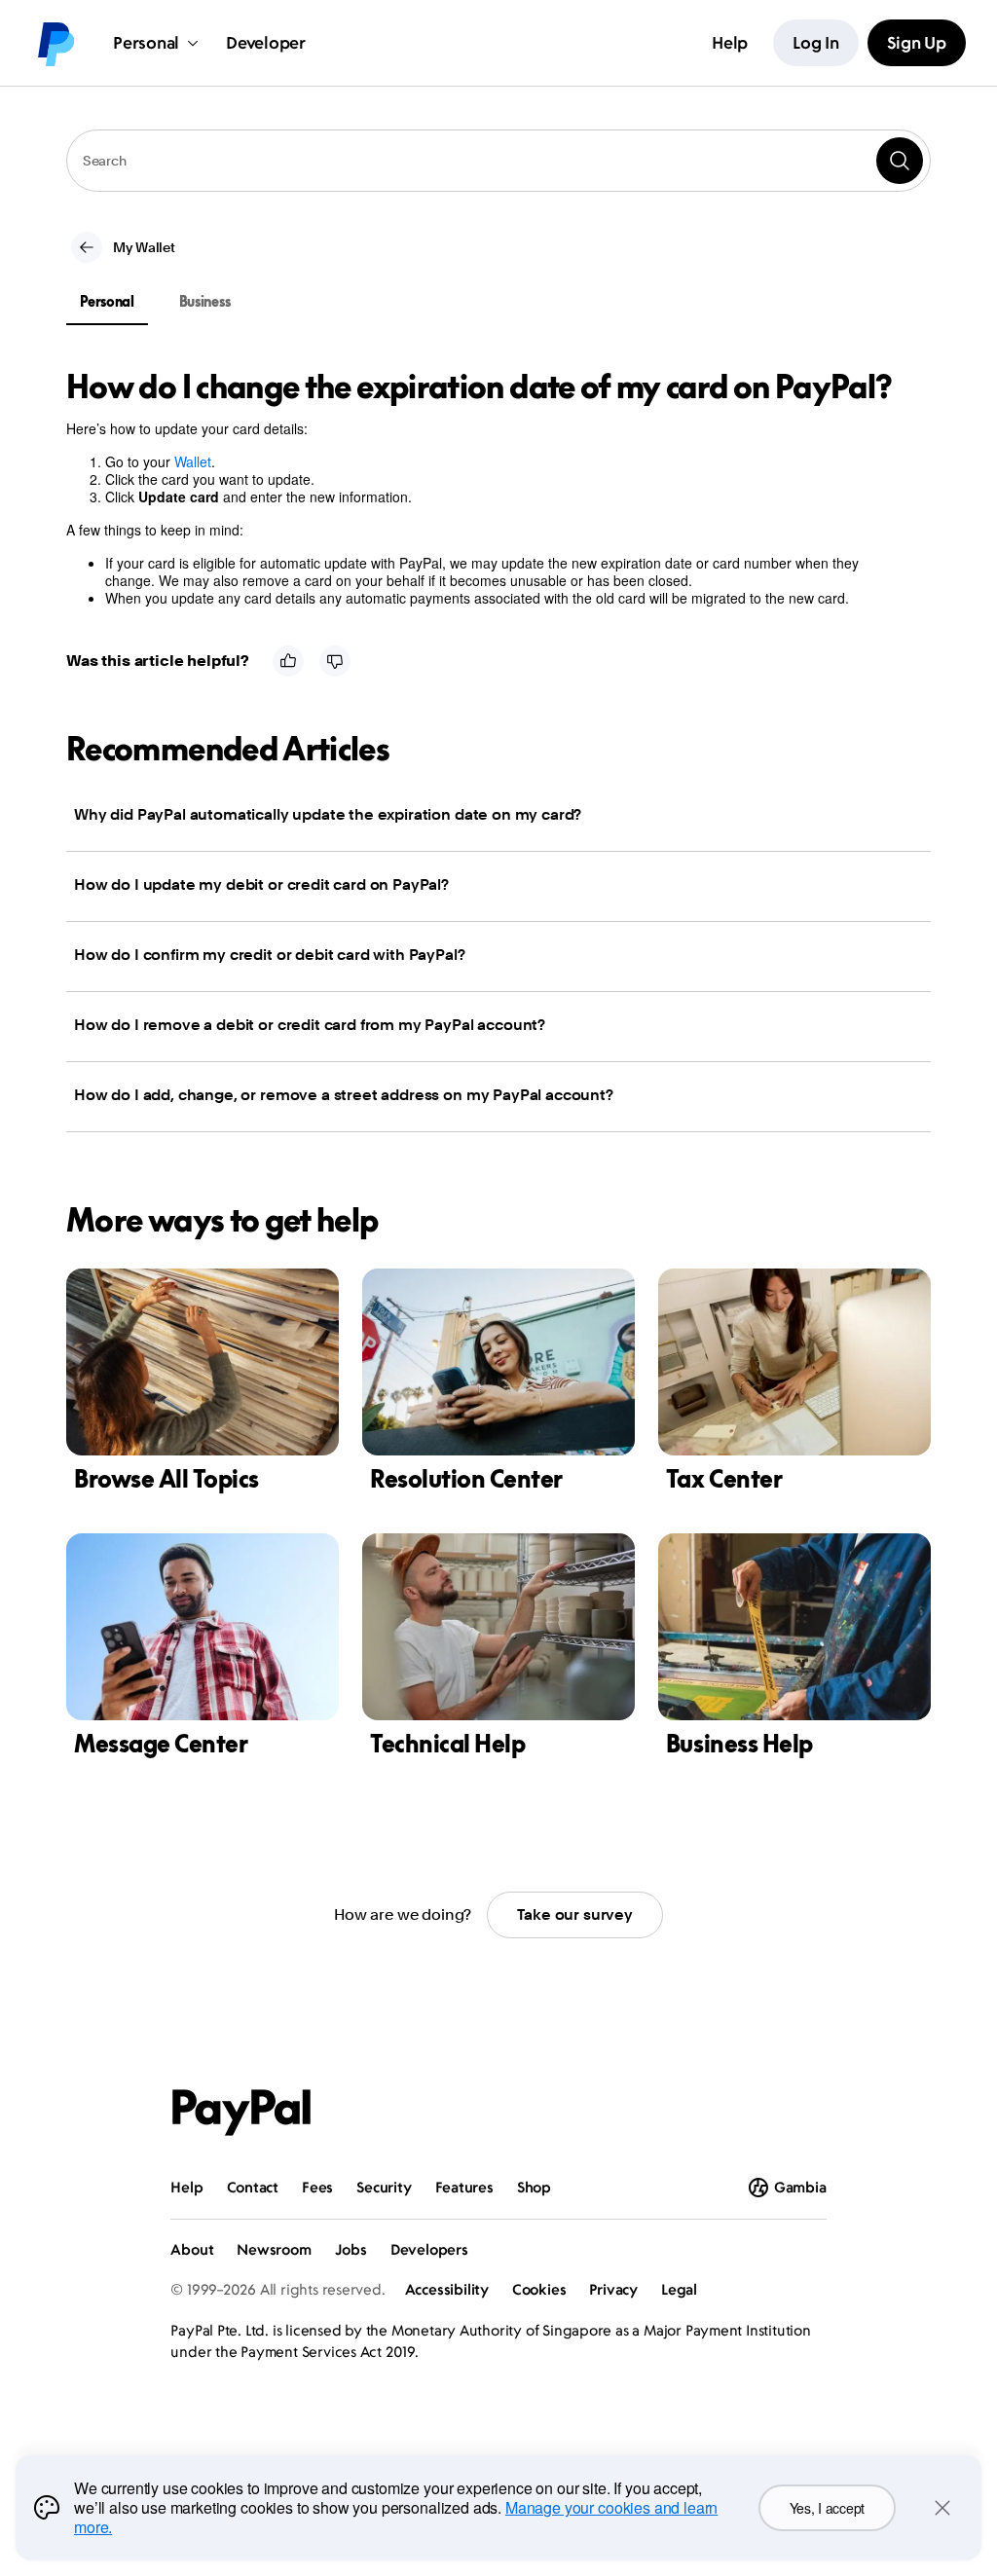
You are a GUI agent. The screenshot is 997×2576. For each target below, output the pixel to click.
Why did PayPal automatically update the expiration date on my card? (328, 814)
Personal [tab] (107, 301)
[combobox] (498, 161)
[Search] (900, 161)
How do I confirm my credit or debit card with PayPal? (270, 955)
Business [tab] (205, 301)
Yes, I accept (827, 2508)
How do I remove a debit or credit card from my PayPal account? (310, 1025)
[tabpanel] (487, 488)
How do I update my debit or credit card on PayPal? (261, 884)
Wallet (193, 461)
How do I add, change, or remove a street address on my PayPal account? (344, 1095)
